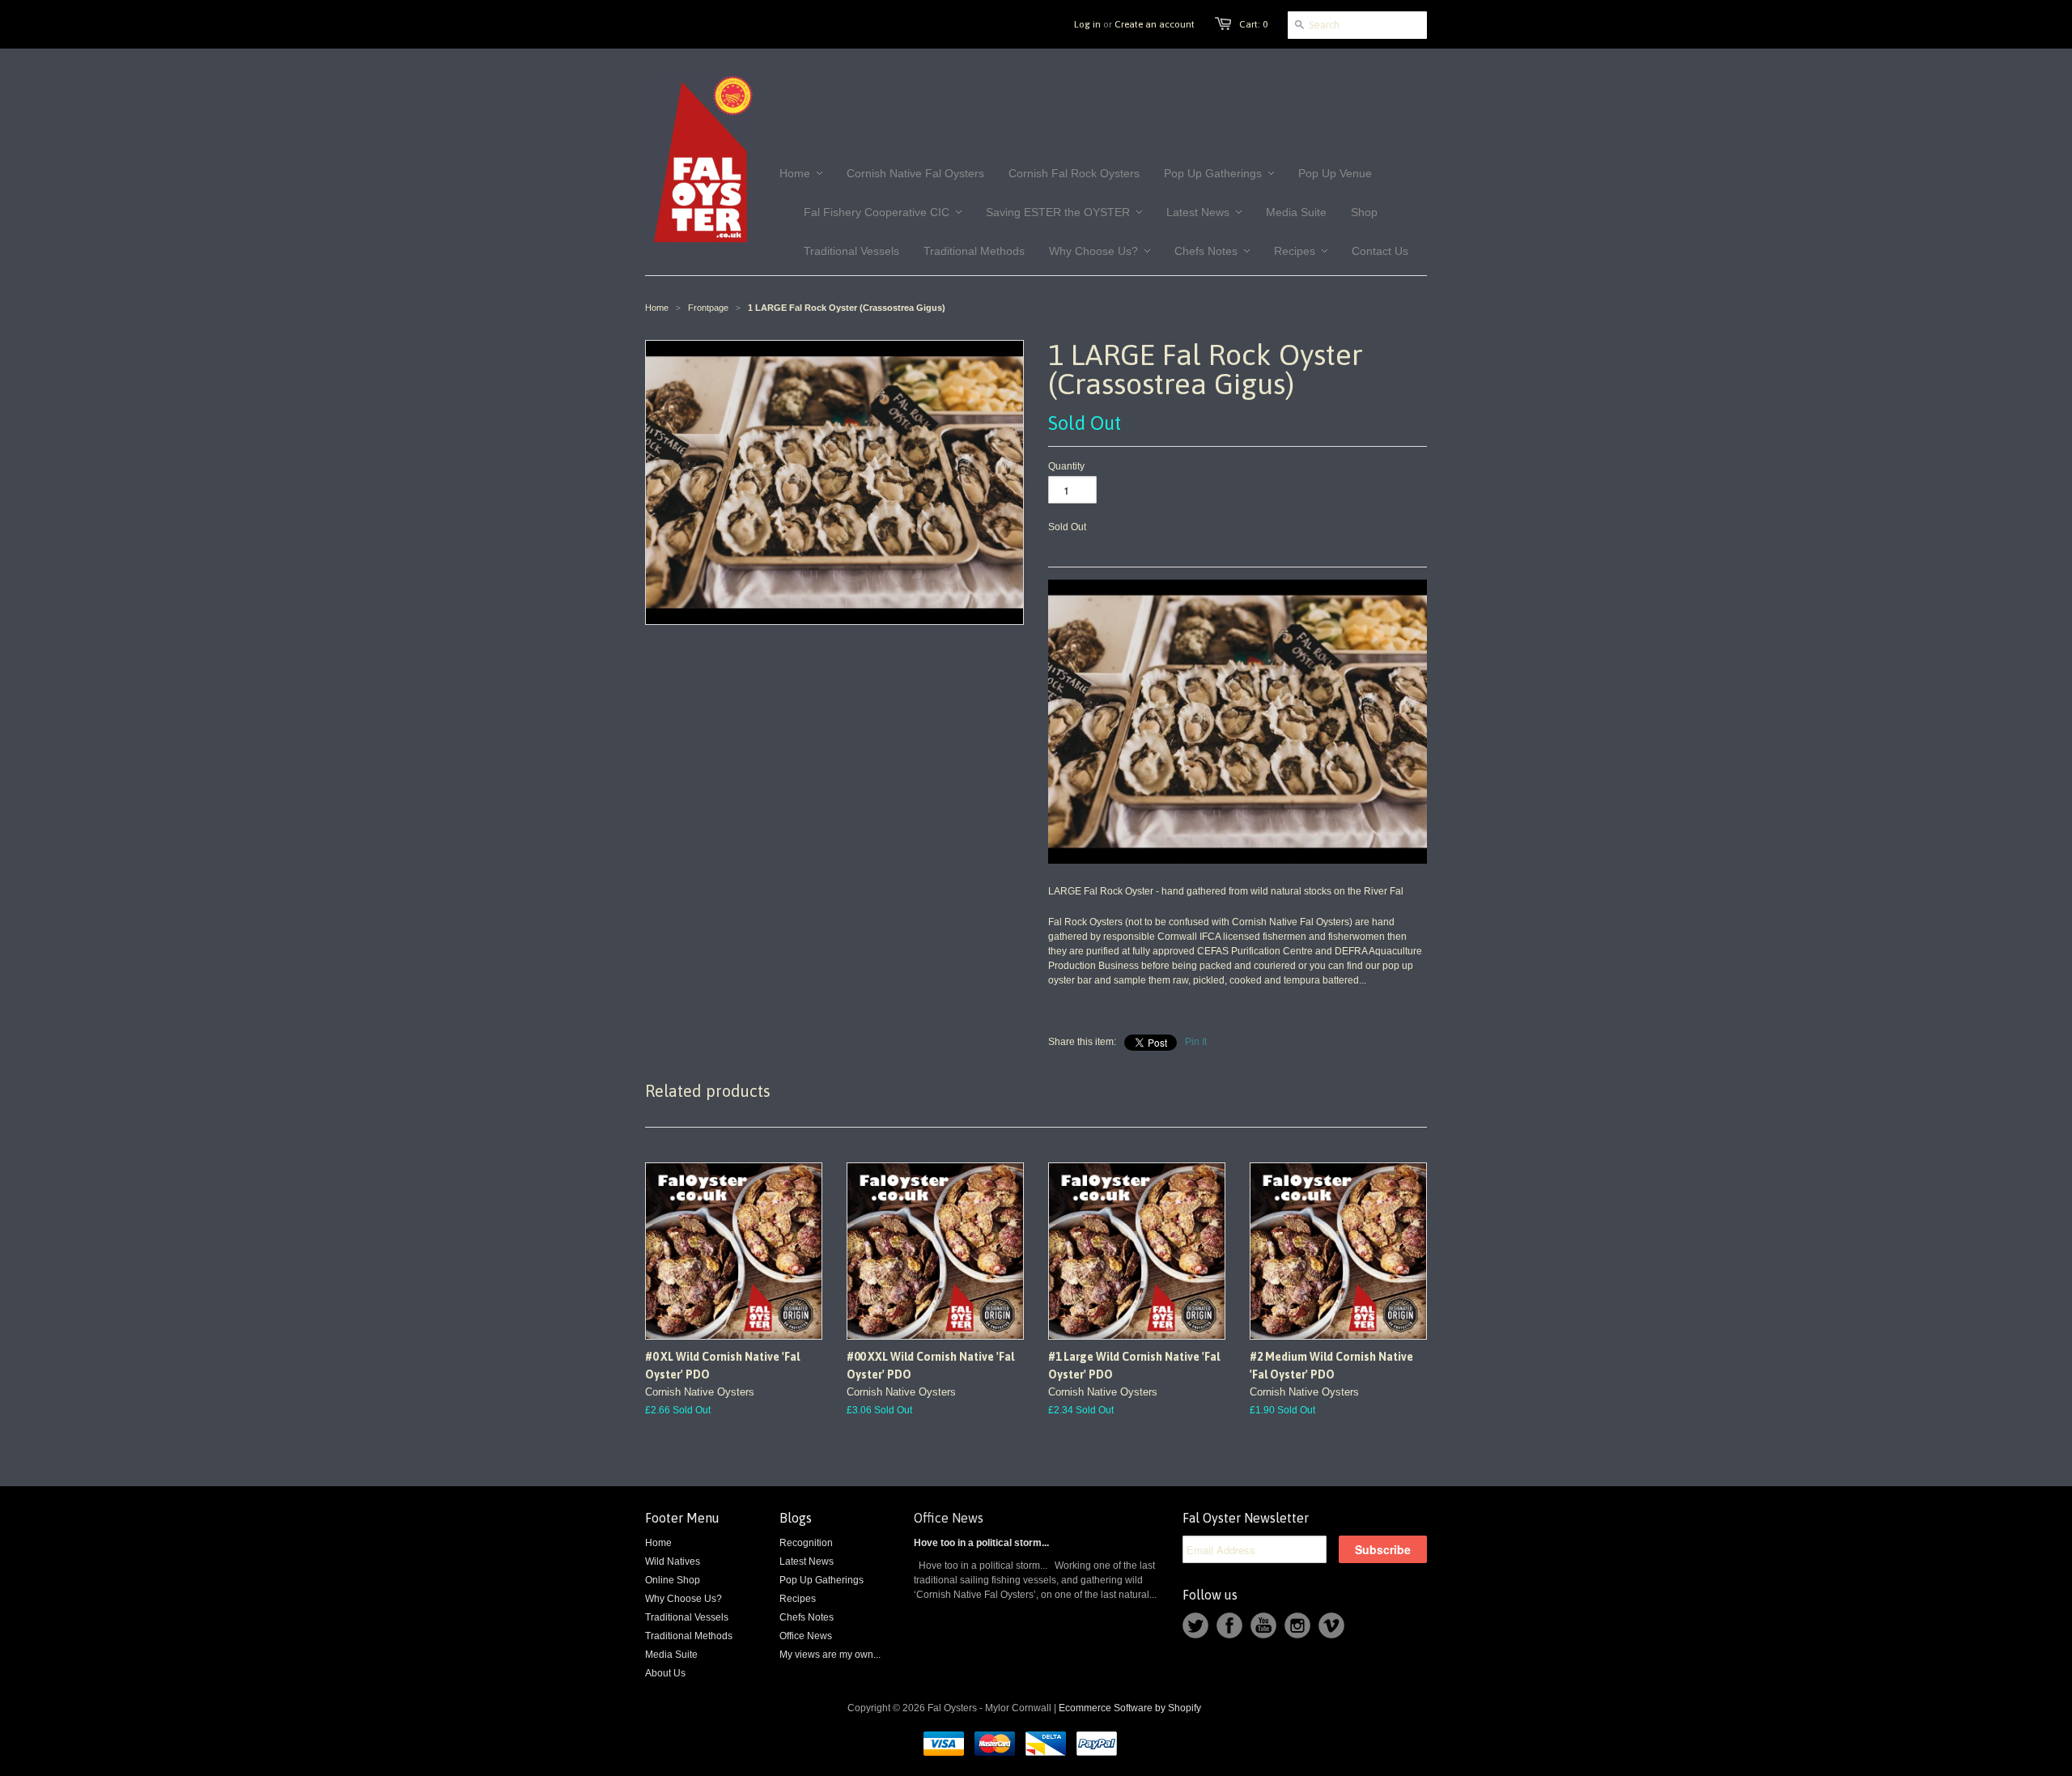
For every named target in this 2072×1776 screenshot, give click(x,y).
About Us (665, 1673)
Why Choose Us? (684, 1599)
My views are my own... (830, 1655)
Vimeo (1331, 1625)
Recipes (798, 1599)
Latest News (807, 1561)
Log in (1087, 24)
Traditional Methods (689, 1636)
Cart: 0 (1253, 24)
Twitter (1195, 1625)
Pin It (1196, 1042)
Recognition (806, 1543)
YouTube (1263, 1625)
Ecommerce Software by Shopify (1130, 1708)
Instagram (1297, 1625)
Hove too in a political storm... (981, 1543)
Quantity (1066, 466)
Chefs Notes (807, 1617)
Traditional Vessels (687, 1617)
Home (658, 1543)
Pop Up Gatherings (822, 1580)
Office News (806, 1636)
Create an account (1155, 24)
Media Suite (671, 1655)
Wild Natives (673, 1561)
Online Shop (673, 1580)
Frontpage (708, 308)
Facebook (1229, 1625)
